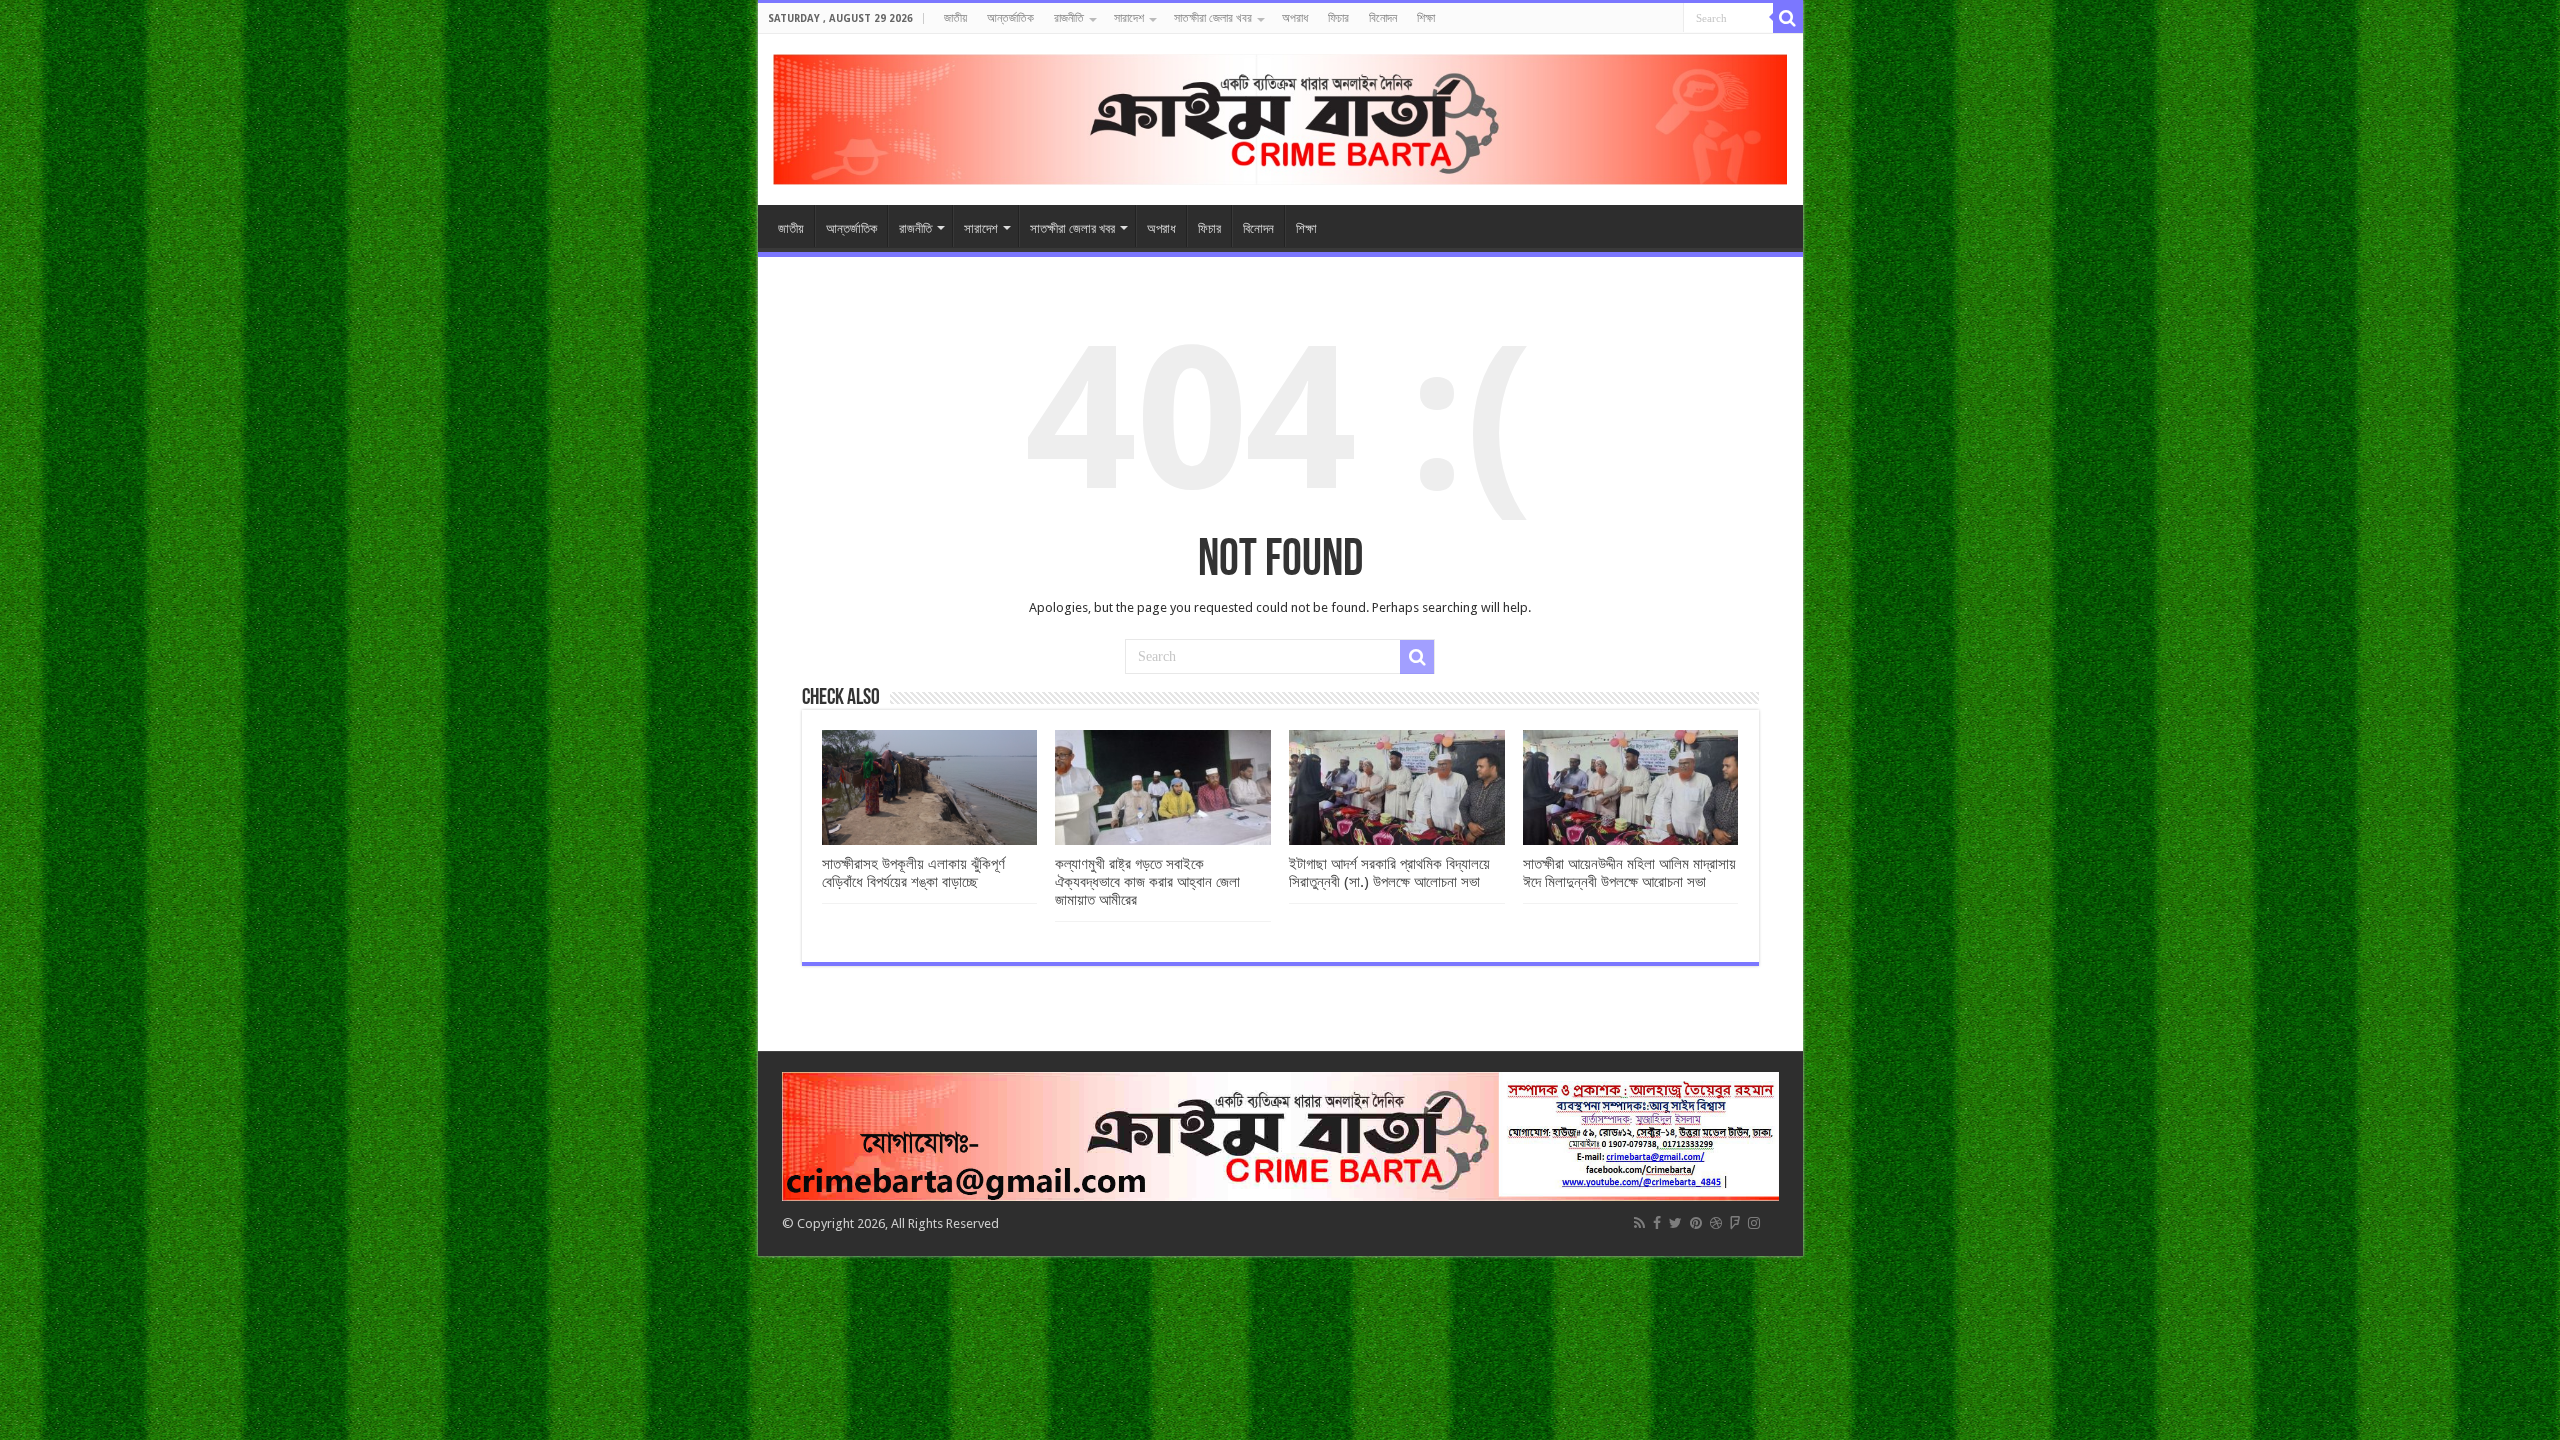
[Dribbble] (1716, 1223)
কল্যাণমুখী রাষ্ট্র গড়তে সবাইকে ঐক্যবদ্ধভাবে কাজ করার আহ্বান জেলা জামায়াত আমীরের (1147, 882)
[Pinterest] (1696, 1223)
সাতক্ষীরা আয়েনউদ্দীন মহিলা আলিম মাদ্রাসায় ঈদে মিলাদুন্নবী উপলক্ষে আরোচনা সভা (1629, 873)
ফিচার (1338, 18)
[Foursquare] (1735, 1223)
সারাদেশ (1129, 18)
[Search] (1788, 18)
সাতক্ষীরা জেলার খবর (1213, 18)
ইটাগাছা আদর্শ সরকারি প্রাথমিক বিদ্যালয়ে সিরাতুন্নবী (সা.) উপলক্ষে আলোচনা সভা (1389, 873)
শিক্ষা (1426, 18)
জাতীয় (955, 18)
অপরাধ (1295, 18)
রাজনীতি (1069, 18)
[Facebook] (1657, 1223)
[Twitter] (1675, 1223)
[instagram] (1754, 1223)
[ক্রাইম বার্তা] (1280, 116)
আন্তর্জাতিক (1010, 18)
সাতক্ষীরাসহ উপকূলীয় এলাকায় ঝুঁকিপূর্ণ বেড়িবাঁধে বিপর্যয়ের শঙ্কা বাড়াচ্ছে (913, 873)
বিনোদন (1383, 18)
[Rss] (1639, 1223)
